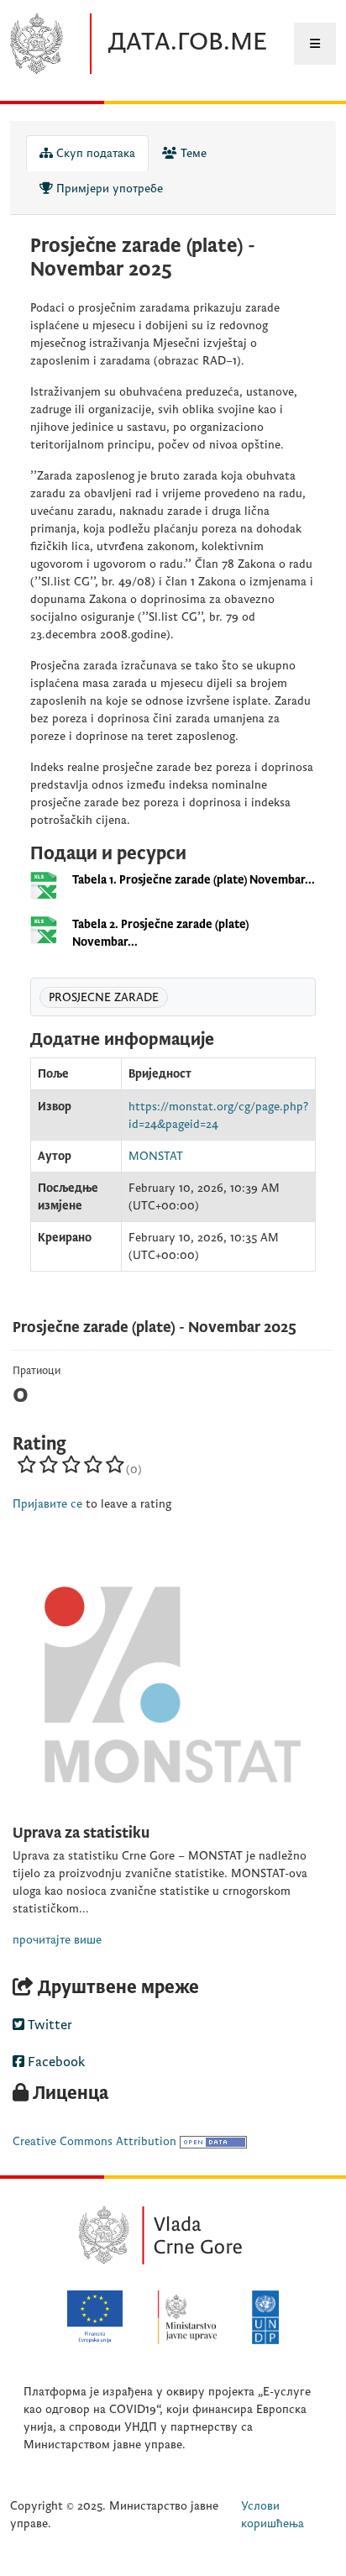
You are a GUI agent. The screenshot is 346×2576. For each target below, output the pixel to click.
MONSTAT (156, 1156)
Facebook (55, 2062)
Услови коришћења (273, 2515)
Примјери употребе (108, 189)
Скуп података (94, 153)
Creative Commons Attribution (94, 2141)
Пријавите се (47, 1504)
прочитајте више (57, 1940)
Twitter (48, 2025)
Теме (192, 153)
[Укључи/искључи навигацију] (315, 44)
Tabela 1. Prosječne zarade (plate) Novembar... (194, 880)
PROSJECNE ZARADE (104, 997)
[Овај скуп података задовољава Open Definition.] (213, 2141)
